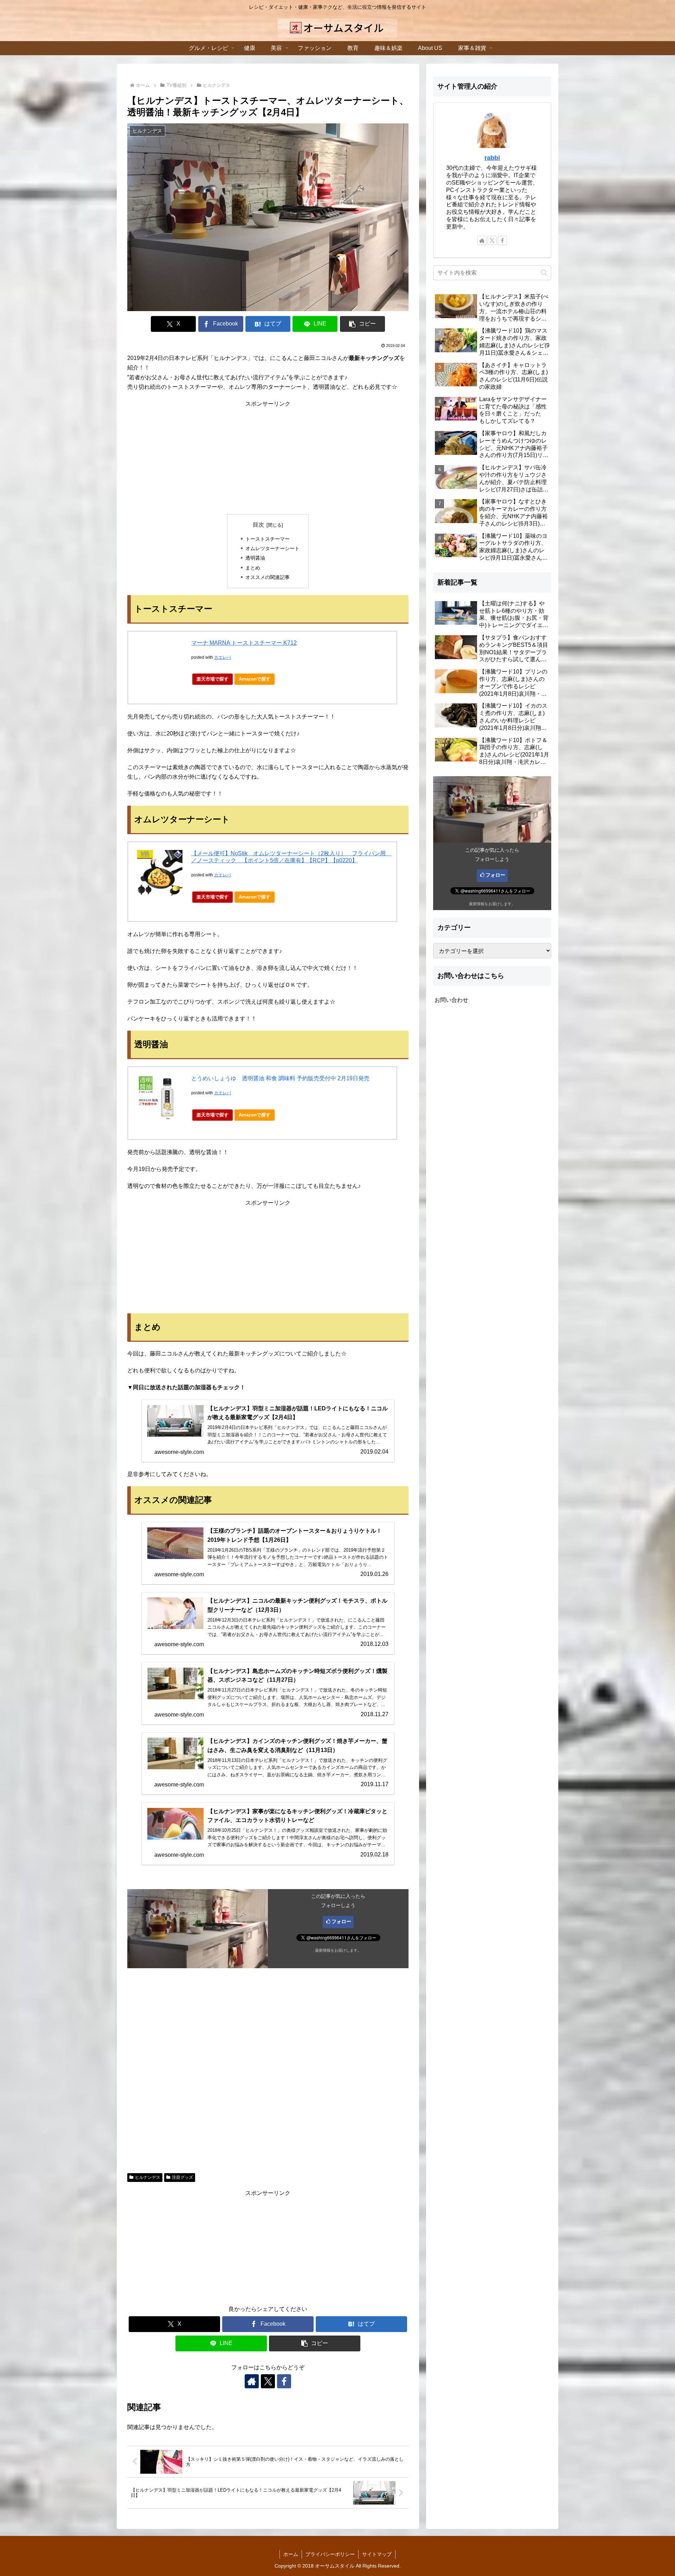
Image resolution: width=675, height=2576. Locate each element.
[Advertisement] (268, 458)
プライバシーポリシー (330, 2554)
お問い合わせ (451, 1000)
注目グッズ (182, 2177)
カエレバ (223, 657)
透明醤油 (255, 558)
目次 (258, 525)
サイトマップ (377, 2554)
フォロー (341, 1921)
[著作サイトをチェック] (252, 2381)
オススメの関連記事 (268, 577)
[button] (362, 324)
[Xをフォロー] (268, 2381)
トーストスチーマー (268, 539)
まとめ (253, 568)
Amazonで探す (255, 679)
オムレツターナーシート (272, 548)
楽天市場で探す (213, 679)
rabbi (492, 158)
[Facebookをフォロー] (284, 2381)
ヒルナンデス (148, 2177)
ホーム (291, 2554)
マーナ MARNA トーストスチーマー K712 (244, 643)
